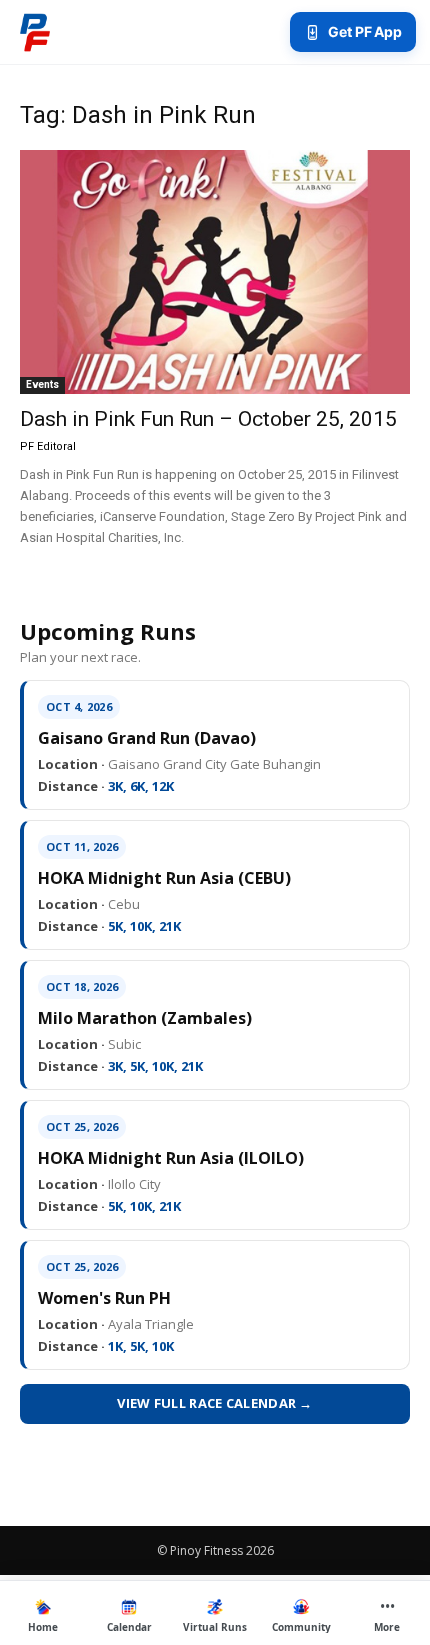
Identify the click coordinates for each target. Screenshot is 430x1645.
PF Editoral (48, 446)
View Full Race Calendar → (215, 1403)
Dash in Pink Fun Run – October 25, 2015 (208, 419)
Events (42, 384)
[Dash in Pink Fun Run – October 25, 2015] (215, 272)
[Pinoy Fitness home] (35, 32)
